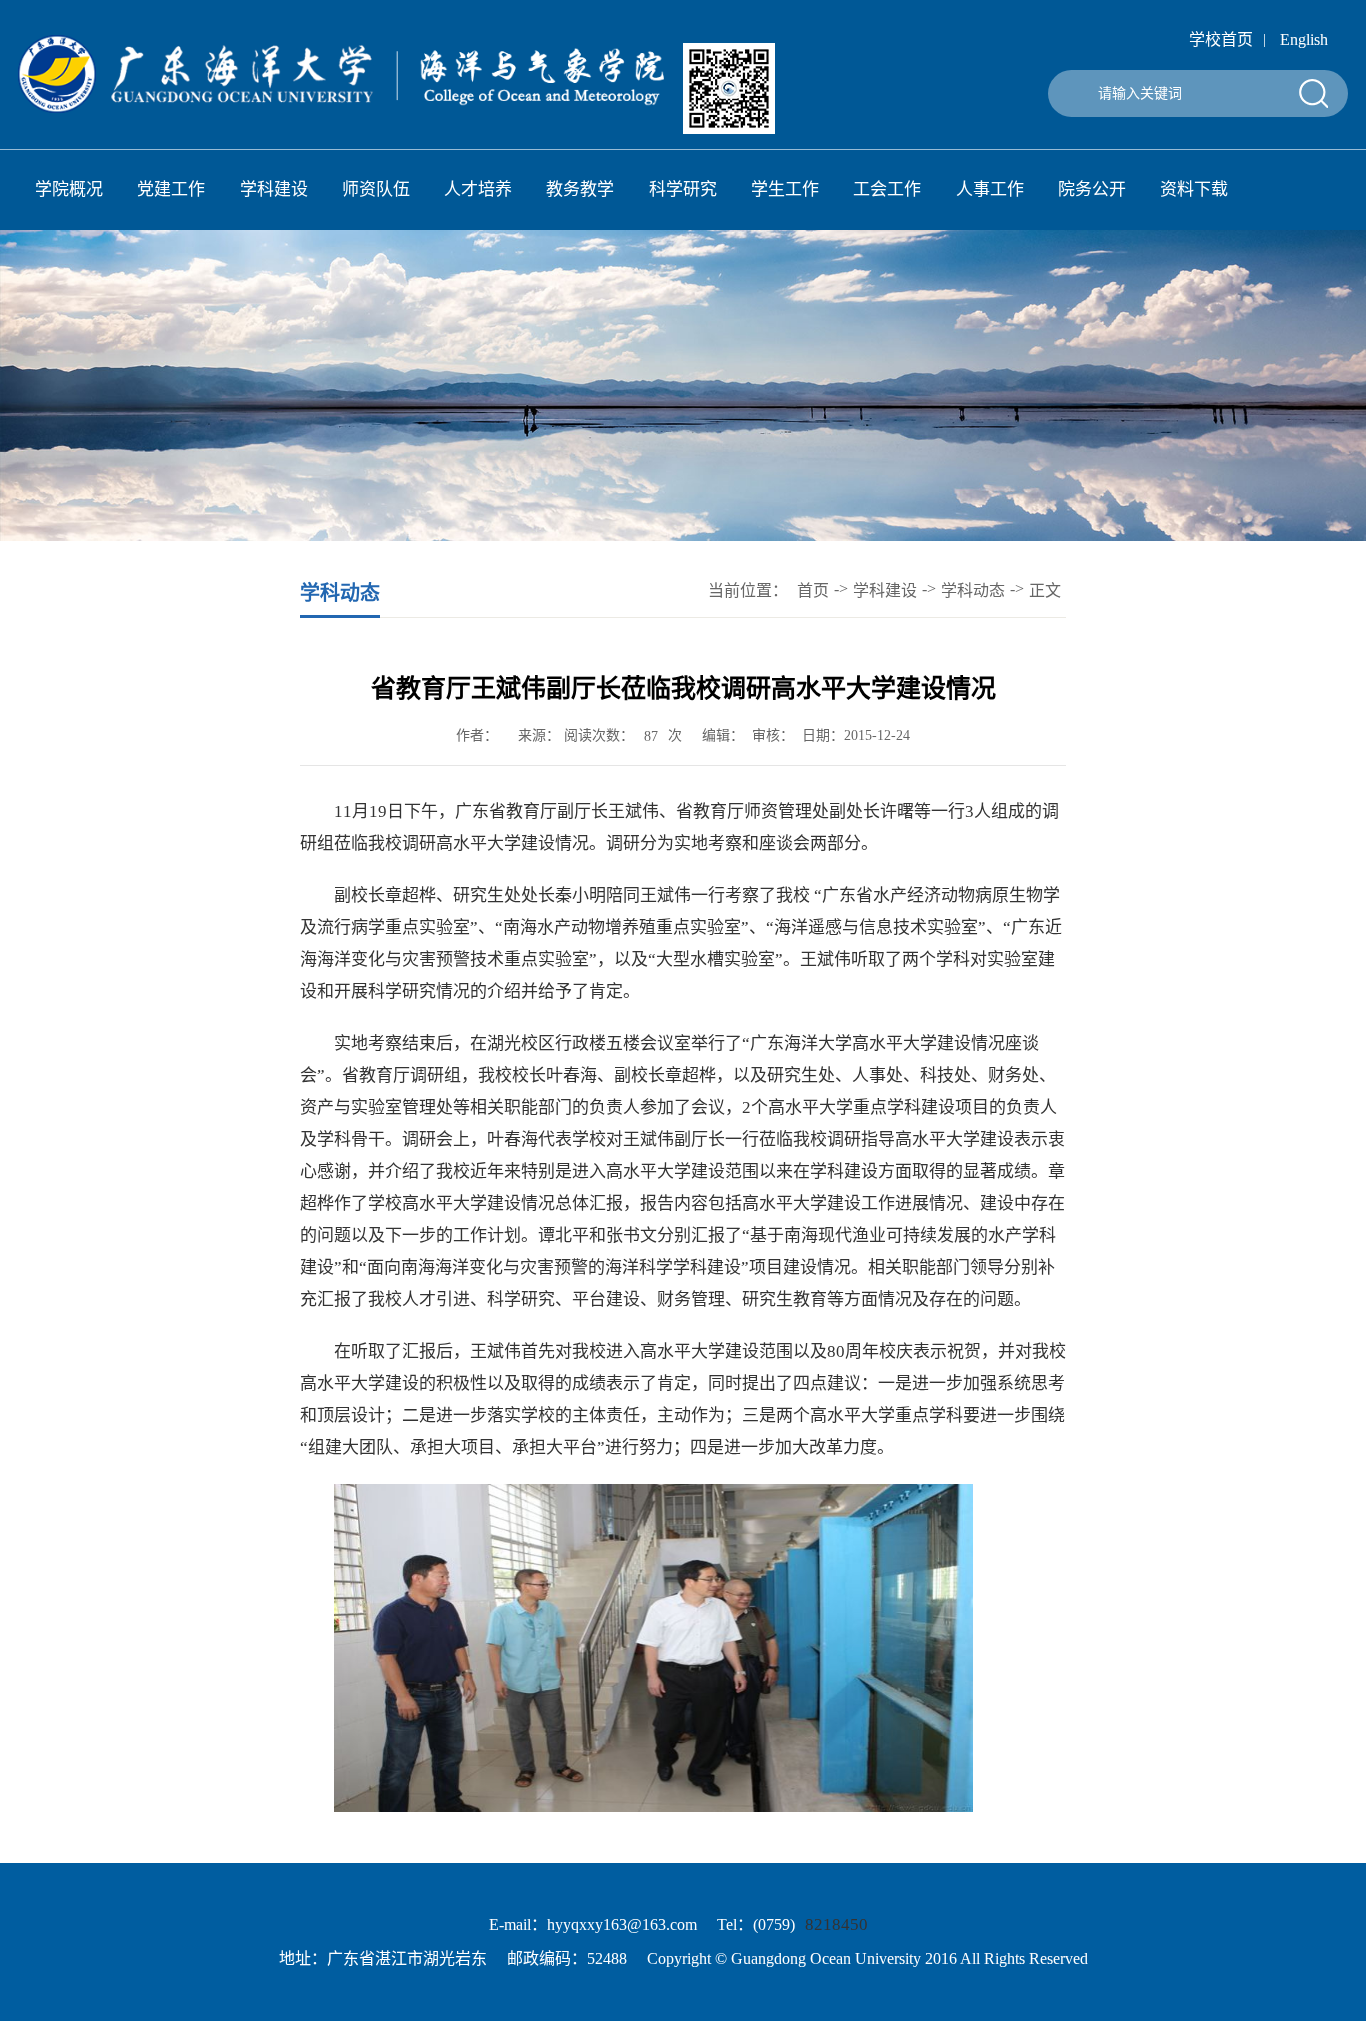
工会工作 (887, 189)
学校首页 (1221, 39)
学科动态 (973, 590)
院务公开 (1092, 189)
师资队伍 (376, 189)
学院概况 (69, 189)
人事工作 (990, 189)
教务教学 (580, 189)
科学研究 (683, 189)
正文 (1045, 590)
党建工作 (171, 189)
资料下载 (1194, 189)
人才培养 (478, 189)
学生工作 (785, 189)
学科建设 (274, 189)
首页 (813, 590)
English (1304, 39)
